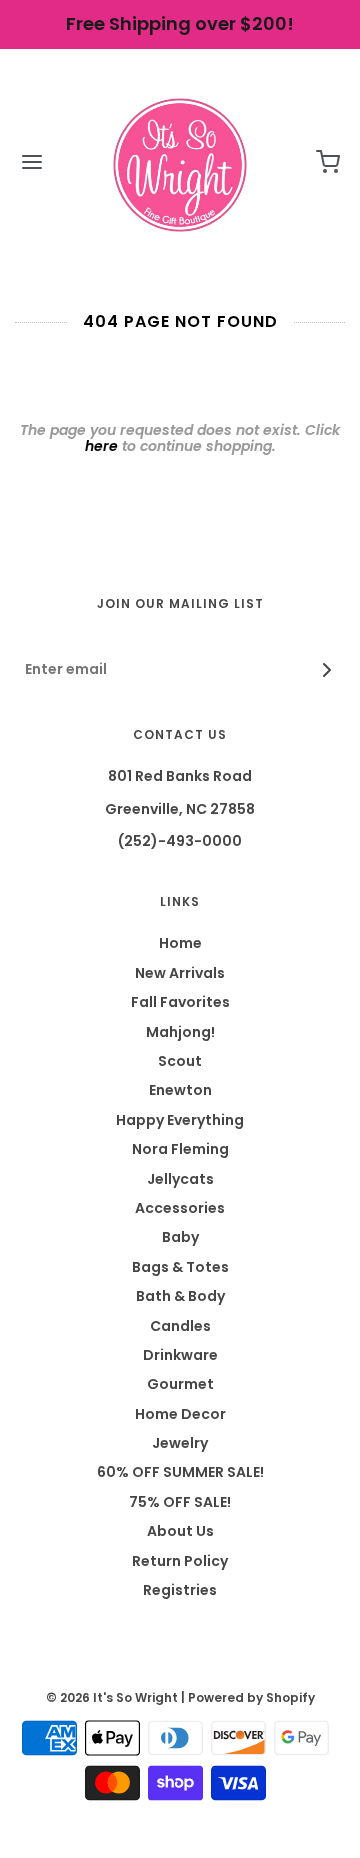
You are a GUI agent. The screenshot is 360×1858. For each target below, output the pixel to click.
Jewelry (180, 1443)
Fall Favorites (180, 1002)
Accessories (180, 1208)
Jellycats (180, 1179)
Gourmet (180, 1384)
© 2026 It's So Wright (112, 1697)
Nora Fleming (180, 1149)
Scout (180, 1061)
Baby (180, 1237)
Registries (180, 1590)
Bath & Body (180, 1296)
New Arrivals (180, 973)
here (101, 446)
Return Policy (180, 1561)
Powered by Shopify (251, 1697)
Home (180, 943)
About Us (180, 1531)
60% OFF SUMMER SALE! (180, 1472)
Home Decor (180, 1414)
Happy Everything (180, 1120)
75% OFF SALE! (180, 1502)
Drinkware (180, 1355)
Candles (180, 1326)
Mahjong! (180, 1032)
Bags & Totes (180, 1267)
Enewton (180, 1090)
